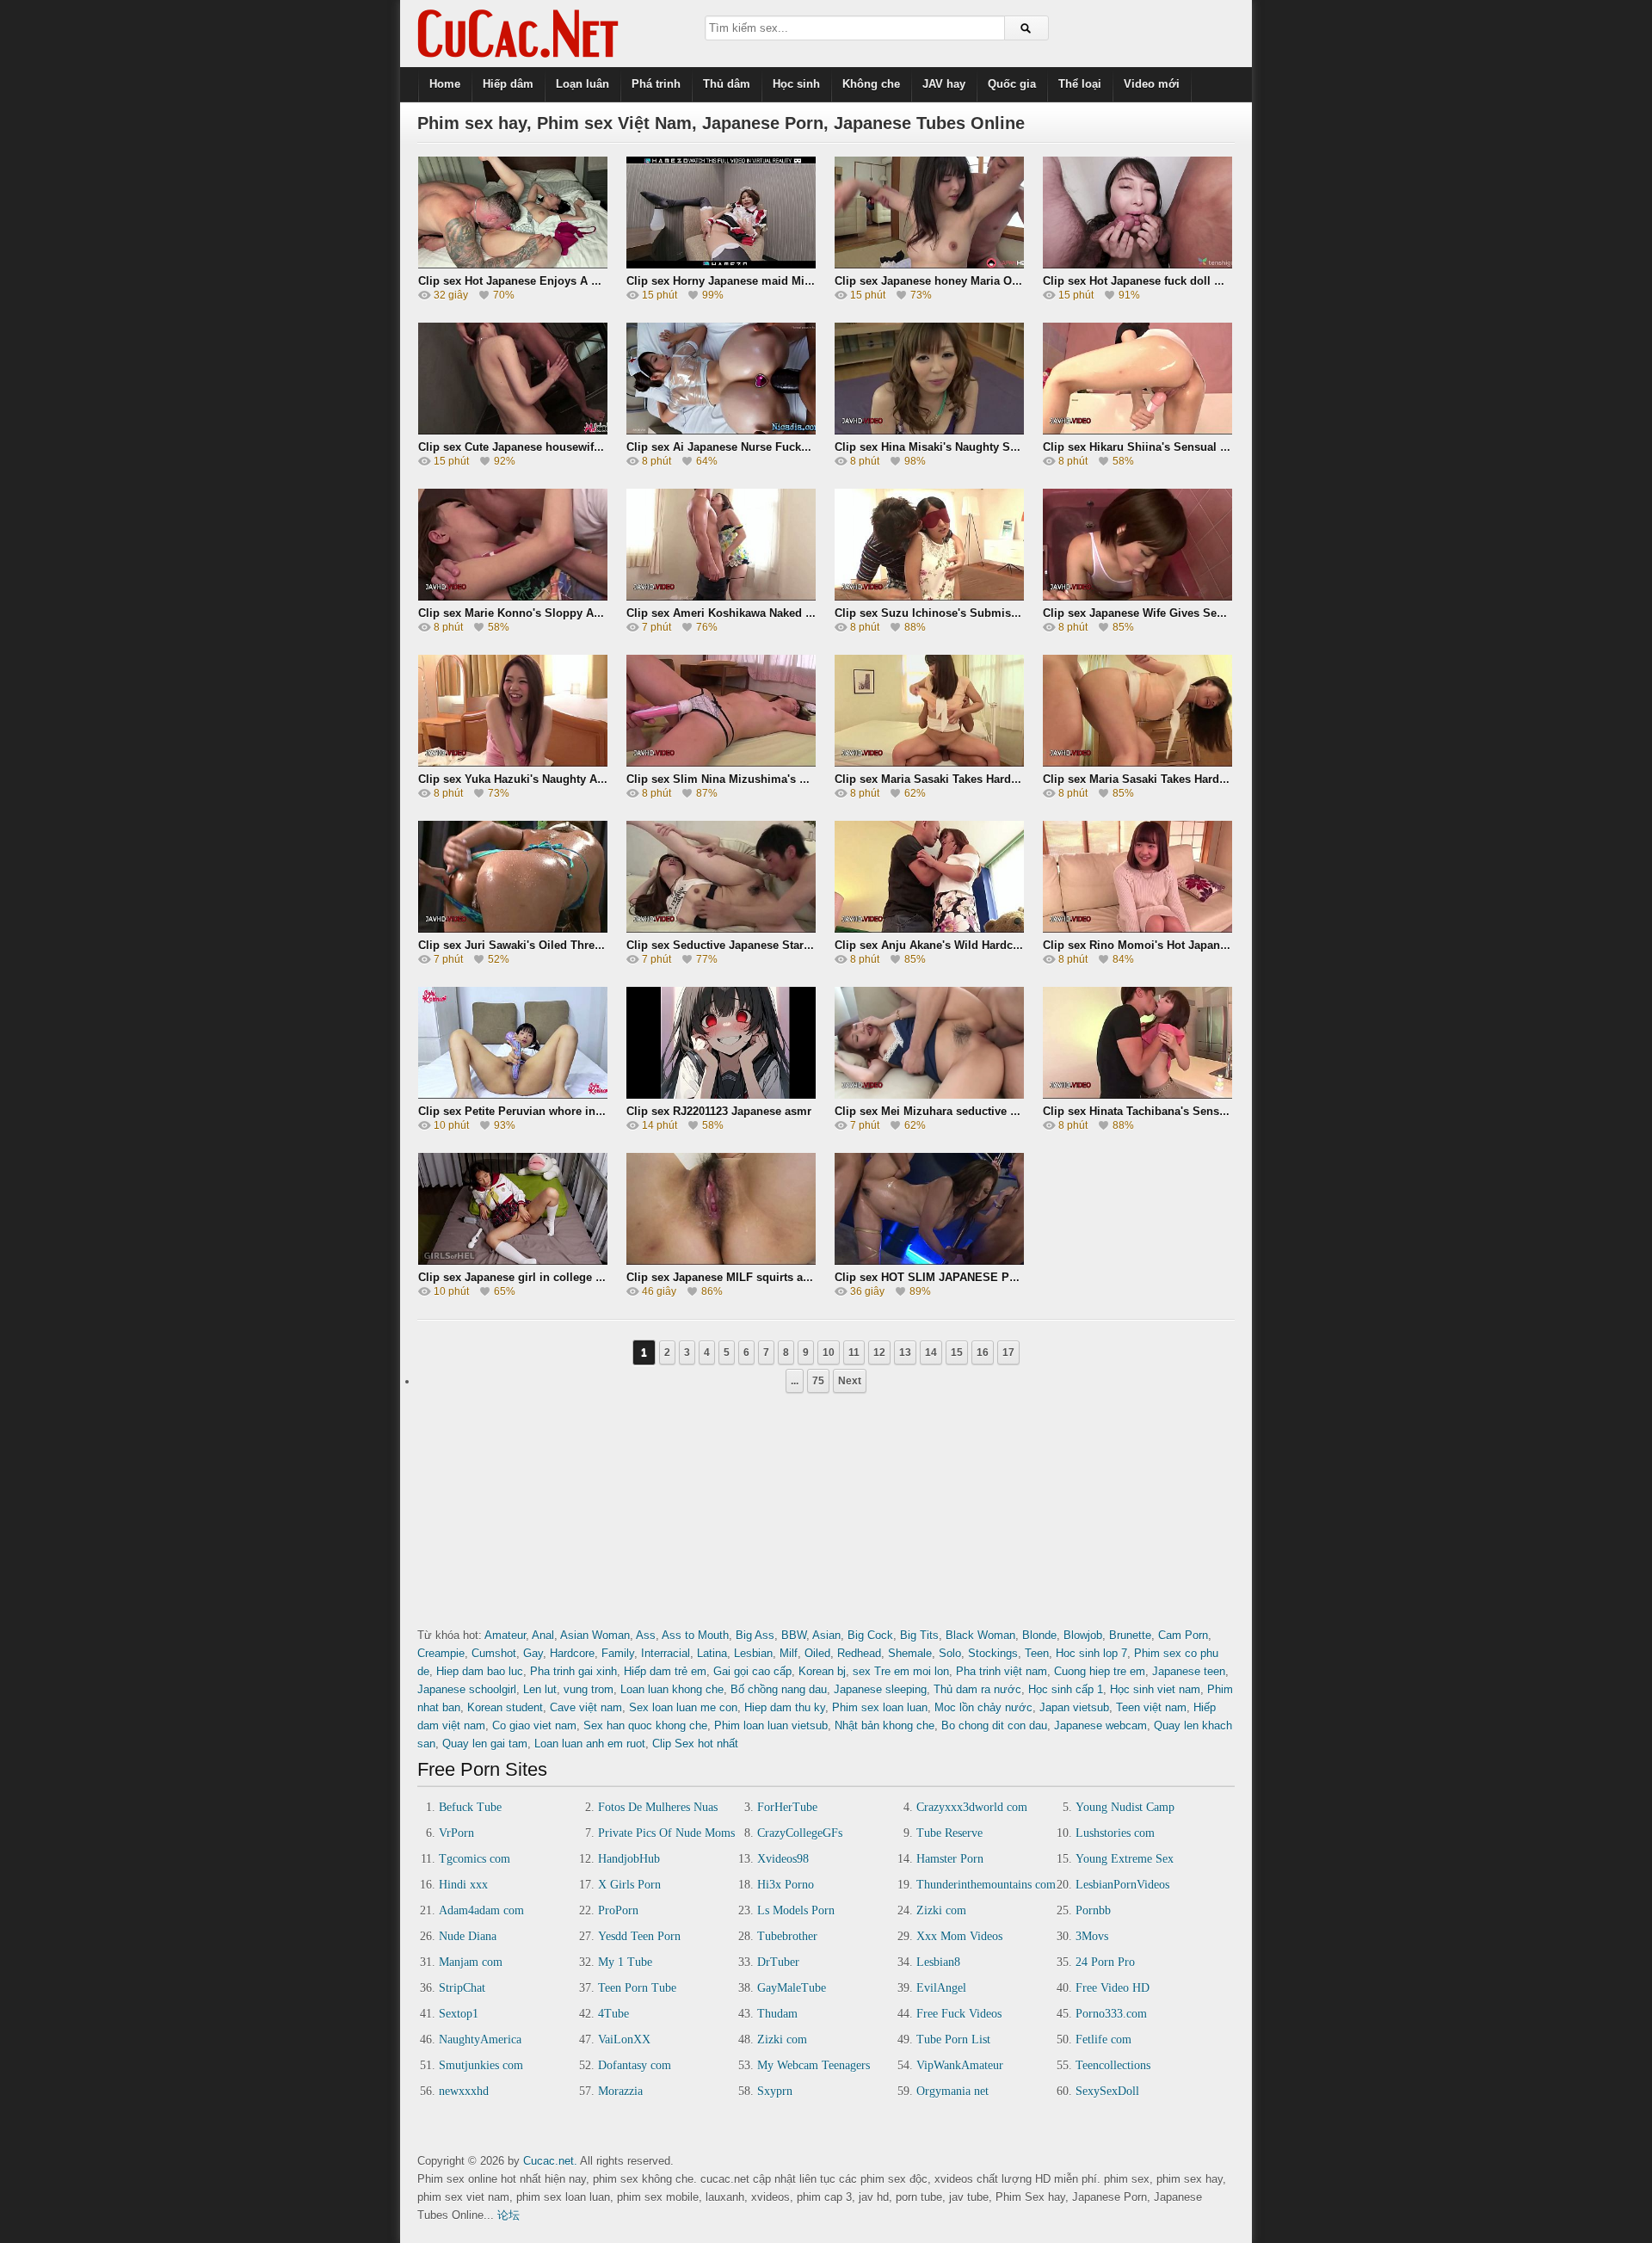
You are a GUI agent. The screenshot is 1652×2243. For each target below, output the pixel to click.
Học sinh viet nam (1155, 1689)
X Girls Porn (629, 1885)
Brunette (1130, 1635)
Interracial (666, 1653)
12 (879, 1353)
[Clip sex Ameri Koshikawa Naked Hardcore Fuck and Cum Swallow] (721, 595)
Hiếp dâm (508, 84)
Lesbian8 (938, 1962)
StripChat (462, 1988)
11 (854, 1353)
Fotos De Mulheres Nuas (658, 1807)
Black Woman (980, 1635)
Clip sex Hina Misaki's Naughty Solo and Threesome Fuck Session (1012, 447)
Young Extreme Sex (1125, 1859)
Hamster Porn (950, 1859)
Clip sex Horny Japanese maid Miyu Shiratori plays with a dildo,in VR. (814, 281)
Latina (712, 1653)
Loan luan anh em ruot (590, 1744)
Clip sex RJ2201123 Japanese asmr (719, 1111)
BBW (794, 1635)
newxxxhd (464, 2091)
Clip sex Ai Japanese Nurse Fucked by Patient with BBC (775, 447)
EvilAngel (941, 1988)
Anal (543, 1635)
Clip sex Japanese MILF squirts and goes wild (749, 1277)
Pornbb (1093, 1910)
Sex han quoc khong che (645, 1725)
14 (931, 1353)
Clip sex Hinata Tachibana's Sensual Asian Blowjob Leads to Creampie (1231, 1111)
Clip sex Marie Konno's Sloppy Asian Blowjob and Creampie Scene (598, 613)
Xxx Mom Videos (959, 1936)
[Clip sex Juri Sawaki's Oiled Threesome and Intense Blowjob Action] (513, 927)
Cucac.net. (550, 2161)
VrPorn (456, 1833)
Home (445, 84)
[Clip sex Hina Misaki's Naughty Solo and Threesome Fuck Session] (929, 429)
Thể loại (1080, 84)
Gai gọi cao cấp (752, 1671)
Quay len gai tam (485, 1744)
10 (829, 1353)
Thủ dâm (727, 84)
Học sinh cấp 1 (1066, 1689)
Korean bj (822, 1671)
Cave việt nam (586, 1707)
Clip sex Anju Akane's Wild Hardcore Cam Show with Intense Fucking (1020, 945)
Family (618, 1653)
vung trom (589, 1689)
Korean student (505, 1707)
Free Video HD (1113, 1988)
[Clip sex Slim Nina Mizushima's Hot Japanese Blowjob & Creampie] (721, 761)
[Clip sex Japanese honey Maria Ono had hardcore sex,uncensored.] (929, 263)
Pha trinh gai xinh (573, 1671)
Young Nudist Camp (1125, 1807)
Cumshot (494, 1653)
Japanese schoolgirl (467, 1689)
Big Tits (919, 1635)
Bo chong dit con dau (994, 1725)
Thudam (777, 2014)
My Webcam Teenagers (814, 2065)
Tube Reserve (949, 1833)
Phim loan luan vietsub (771, 1725)
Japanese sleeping (880, 1689)
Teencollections (1113, 2065)
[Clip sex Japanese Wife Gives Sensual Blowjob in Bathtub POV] (1137, 595)
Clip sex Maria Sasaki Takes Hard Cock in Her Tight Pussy (989, 779)
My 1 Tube (625, 1962)
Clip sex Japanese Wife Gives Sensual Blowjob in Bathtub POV (1211, 613)
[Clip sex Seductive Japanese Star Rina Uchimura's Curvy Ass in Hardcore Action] (721, 927)
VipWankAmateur (960, 2065)
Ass (646, 1635)
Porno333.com (1111, 2014)
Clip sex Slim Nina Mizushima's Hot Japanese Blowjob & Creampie (805, 779)
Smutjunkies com (481, 2065)
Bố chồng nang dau (779, 1689)
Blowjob (1083, 1635)
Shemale (910, 1653)
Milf (789, 1653)
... (795, 1381)
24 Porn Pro (1105, 1962)
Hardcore (572, 1653)
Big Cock (870, 1635)
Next (850, 1381)
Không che (871, 84)
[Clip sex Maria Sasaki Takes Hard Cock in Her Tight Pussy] (929, 761)
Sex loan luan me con (683, 1707)
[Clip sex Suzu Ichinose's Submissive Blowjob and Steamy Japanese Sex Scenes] (929, 595)
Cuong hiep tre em (1100, 1671)
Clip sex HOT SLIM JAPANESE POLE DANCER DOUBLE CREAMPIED (1019, 1277)
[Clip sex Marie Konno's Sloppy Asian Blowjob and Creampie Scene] (513, 595)
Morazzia (620, 2091)
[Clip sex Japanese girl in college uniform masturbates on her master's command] (513, 1259)
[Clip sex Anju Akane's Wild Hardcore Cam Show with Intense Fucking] (929, 927)
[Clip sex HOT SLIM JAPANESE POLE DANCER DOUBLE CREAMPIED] (929, 1259)
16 (983, 1353)
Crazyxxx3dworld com (972, 1807)
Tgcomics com (475, 1859)
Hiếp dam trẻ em (665, 1671)
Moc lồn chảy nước (983, 1707)
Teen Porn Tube (637, 1988)
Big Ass (755, 1635)
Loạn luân (583, 84)
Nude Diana (468, 1936)
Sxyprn (775, 2091)
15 (957, 1353)
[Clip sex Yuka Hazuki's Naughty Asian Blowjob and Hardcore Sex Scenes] (513, 761)
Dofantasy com (635, 2065)
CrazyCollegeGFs (800, 1833)
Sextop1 (459, 2014)
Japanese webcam (1100, 1725)
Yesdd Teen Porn (639, 1936)
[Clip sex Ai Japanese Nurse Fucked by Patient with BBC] (721, 429)
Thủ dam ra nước (977, 1689)
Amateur (505, 1635)
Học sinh (796, 84)
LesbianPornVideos (1122, 1885)
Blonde (1039, 1635)
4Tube (613, 2014)
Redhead (859, 1653)
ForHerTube (787, 1807)
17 (1008, 1353)
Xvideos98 (783, 1859)
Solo (950, 1653)
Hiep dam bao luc (480, 1671)
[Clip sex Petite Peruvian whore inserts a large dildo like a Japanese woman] (513, 1093)
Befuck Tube (470, 1807)
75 (818, 1381)
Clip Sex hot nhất (695, 1744)
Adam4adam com (481, 1910)
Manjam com (471, 1962)
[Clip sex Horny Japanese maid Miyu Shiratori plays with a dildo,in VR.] (721, 263)
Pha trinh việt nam (1002, 1671)
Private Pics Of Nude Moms (666, 1833)
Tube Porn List (953, 2040)
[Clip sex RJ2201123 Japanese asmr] (721, 1093)
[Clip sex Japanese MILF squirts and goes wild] (721, 1259)
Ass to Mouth (695, 1635)
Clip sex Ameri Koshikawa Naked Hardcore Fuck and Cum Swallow (804, 613)
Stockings (993, 1653)
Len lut (540, 1689)
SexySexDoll (1107, 2091)
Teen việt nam (1151, 1707)
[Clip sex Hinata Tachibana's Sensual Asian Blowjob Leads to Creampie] (1137, 1093)
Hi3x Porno (786, 1885)
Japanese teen (1189, 1671)
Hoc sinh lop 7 (1091, 1653)
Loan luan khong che (672, 1689)
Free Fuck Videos (959, 2014)
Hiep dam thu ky (785, 1707)
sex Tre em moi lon (901, 1671)
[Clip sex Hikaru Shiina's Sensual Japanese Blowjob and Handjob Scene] (1137, 429)
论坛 (509, 2215)
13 (905, 1353)
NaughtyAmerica (480, 2040)
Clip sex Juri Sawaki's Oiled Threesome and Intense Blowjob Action (599, 945)
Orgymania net (952, 2091)
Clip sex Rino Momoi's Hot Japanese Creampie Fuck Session (1205, 945)
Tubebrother (787, 1936)
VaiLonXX (624, 2040)
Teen (1037, 1653)
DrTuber (778, 1962)
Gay (533, 1653)
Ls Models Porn (796, 1910)
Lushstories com (1115, 1833)
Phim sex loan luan (880, 1707)
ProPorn (618, 1910)
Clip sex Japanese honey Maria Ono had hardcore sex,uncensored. (1013, 281)
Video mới (1152, 84)
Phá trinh (656, 84)
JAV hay (944, 84)
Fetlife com (1103, 2040)
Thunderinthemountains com (986, 1885)
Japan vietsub (1074, 1707)
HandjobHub (629, 1859)
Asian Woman (595, 1635)
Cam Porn (1183, 1635)
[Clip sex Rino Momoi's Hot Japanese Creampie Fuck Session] (1137, 927)
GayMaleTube (792, 1988)
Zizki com (941, 1910)
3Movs (1092, 1936)
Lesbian (753, 1653)
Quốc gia (1012, 84)
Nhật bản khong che (885, 1725)
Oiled (817, 1653)
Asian (826, 1635)
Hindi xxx (463, 1885)
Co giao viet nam (534, 1725)
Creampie (441, 1653)
